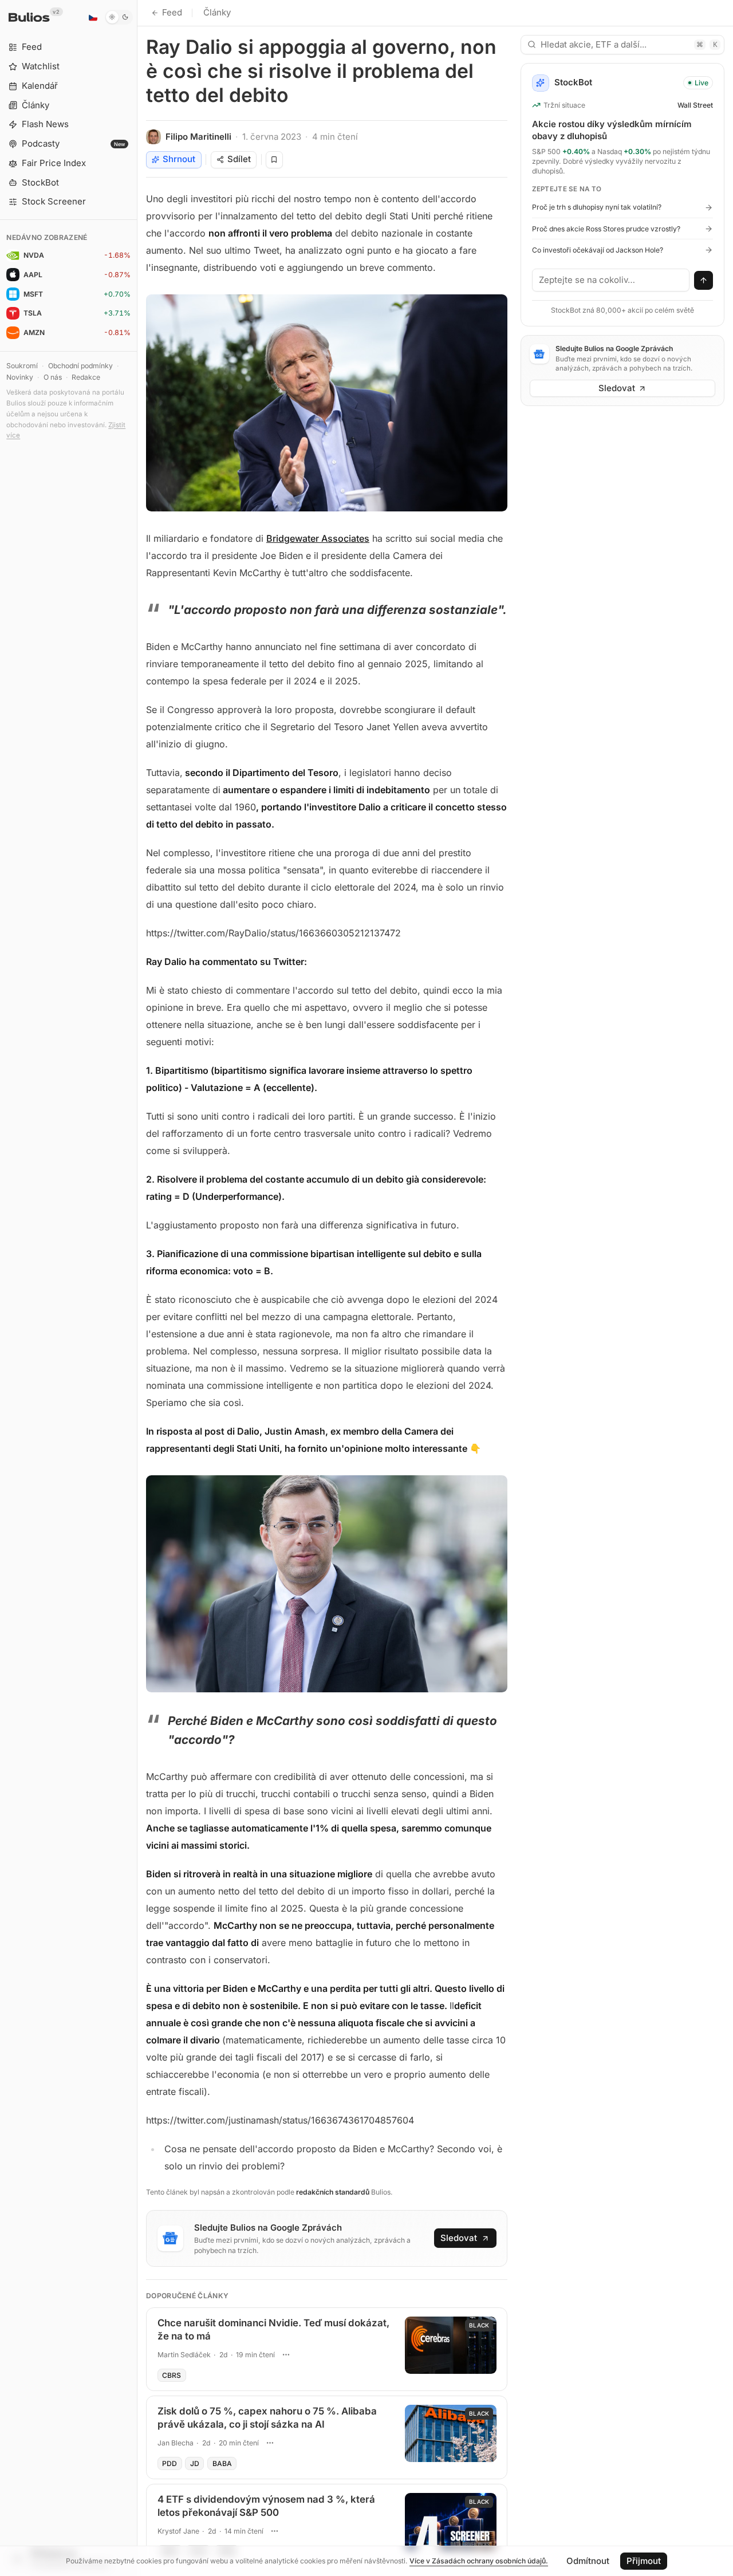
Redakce (86, 377)
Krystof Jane (178, 2531)
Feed (172, 12)
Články (217, 12)
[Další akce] (286, 2354)
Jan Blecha (176, 2443)
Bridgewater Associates (318, 538)
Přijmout (644, 2561)
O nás (53, 377)
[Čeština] (93, 17)
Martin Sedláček (184, 2355)
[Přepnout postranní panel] (137, 1288)
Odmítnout (588, 2561)
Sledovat (459, 2238)
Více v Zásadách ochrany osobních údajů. (479, 2561)
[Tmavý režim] (119, 17)
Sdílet (239, 159)
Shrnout (179, 159)
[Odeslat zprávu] (704, 281)
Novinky (20, 377)
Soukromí (22, 366)
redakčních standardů (333, 2192)
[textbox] (611, 280)
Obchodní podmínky (80, 366)
